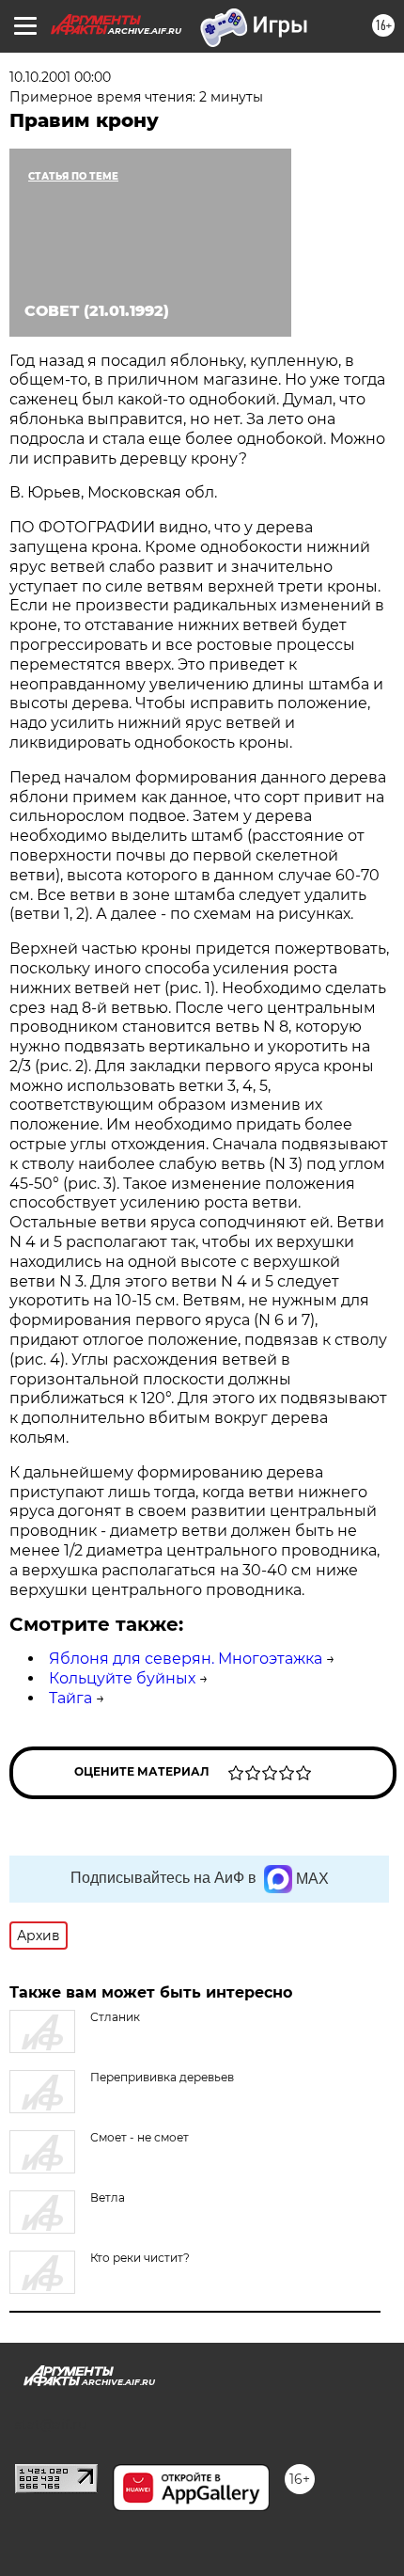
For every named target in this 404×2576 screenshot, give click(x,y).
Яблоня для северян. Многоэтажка (186, 1659)
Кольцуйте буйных (122, 1678)
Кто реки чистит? (140, 2258)
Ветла (108, 2197)
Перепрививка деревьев (162, 2077)
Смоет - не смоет (140, 2137)
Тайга (70, 1698)
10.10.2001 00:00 (60, 77)
